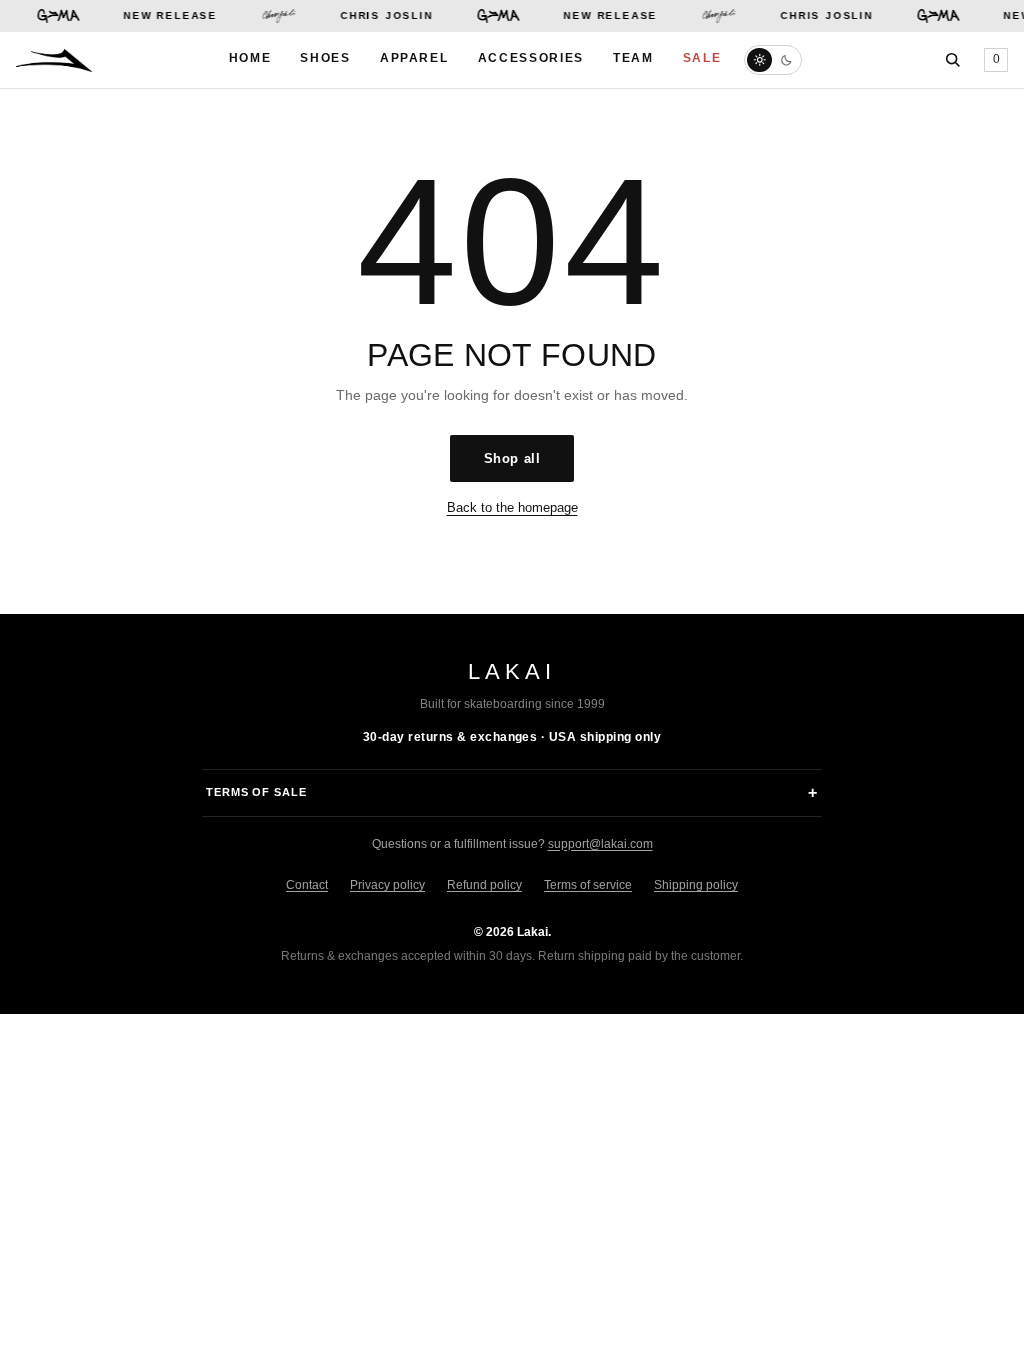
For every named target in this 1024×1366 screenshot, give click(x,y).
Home (250, 58)
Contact (307, 885)
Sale (702, 58)
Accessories (531, 58)
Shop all (512, 458)
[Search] (953, 60)
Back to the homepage (512, 507)
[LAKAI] (54, 60)
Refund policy (484, 885)
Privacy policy (387, 885)
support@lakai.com (600, 844)
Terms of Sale (256, 792)
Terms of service (588, 885)
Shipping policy (696, 885)
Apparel (414, 58)
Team (633, 58)
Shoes (325, 58)
